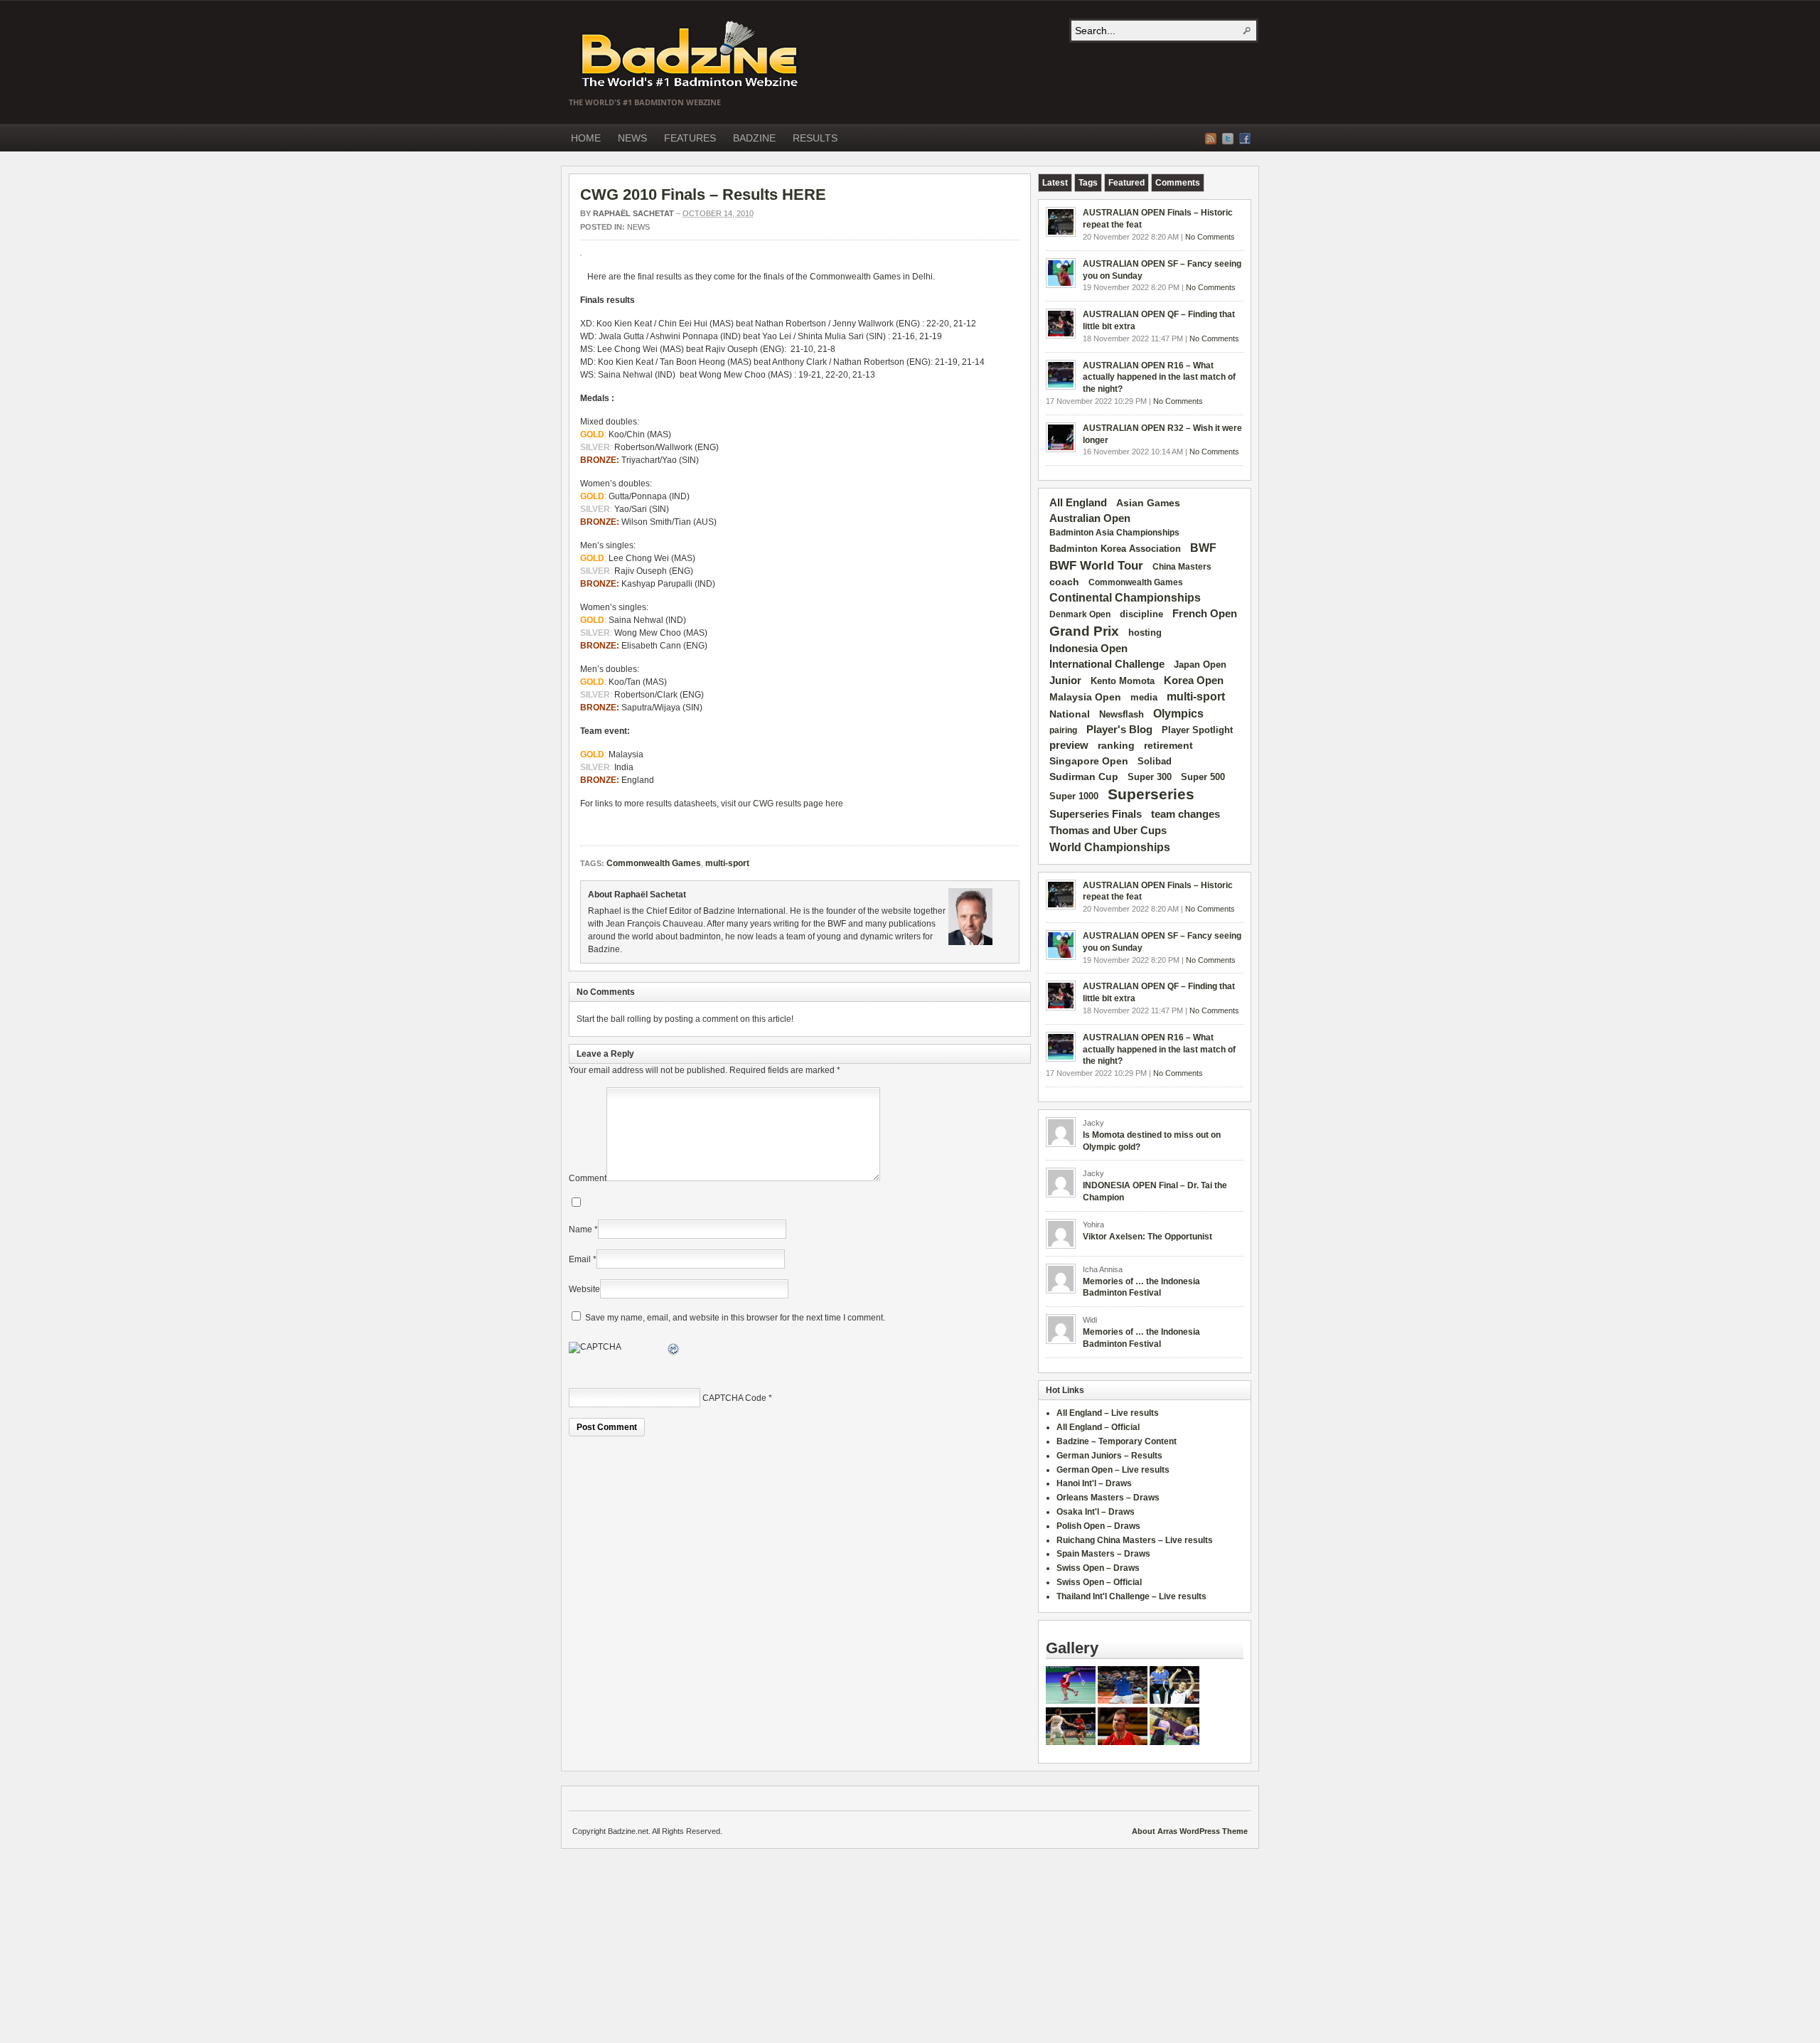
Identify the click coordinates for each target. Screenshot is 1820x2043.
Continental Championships (1125, 598)
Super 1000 (1074, 796)
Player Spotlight (1197, 730)
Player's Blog (1119, 730)
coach (1064, 582)
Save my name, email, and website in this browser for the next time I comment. (735, 1318)
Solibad (1155, 761)
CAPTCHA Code (734, 1398)
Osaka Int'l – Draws (1096, 1512)
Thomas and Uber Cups (1108, 830)
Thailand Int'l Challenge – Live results (1131, 1596)
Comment (588, 1178)
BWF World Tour (1096, 566)
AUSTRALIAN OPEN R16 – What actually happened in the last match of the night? (1159, 378)
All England (1078, 502)
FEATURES (690, 138)
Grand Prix (1084, 631)
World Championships (1110, 847)
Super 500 (1203, 777)
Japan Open (1200, 665)
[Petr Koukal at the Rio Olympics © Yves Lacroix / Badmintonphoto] (1123, 1701)
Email (580, 1259)
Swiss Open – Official (1099, 1582)
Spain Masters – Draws (1103, 1554)
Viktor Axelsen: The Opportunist (1147, 1237)
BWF (1203, 548)
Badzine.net (691, 55)
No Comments (1210, 237)
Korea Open (1194, 681)
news (638, 227)
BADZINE (754, 138)
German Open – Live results (1113, 1470)
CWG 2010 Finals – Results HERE (703, 194)
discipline (1141, 614)
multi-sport (727, 863)
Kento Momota (1123, 681)
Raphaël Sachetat (633, 213)
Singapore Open (1089, 761)
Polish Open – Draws (1098, 1526)
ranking (1116, 745)
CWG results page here (798, 804)
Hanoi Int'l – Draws (1094, 1483)
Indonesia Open (1088, 649)
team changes (1185, 814)
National (1070, 714)
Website (584, 1289)
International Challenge (1107, 664)
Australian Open (1090, 518)
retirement (1168, 745)
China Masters (1182, 567)
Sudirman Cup (1084, 777)
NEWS (632, 138)
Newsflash (1122, 715)
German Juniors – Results (1109, 1456)
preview (1069, 745)
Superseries (1151, 794)
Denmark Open (1080, 614)
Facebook (1245, 139)
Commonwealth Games (855, 277)
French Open (1205, 614)
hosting (1145, 633)
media (1144, 697)
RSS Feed (1211, 139)
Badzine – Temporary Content (1117, 1441)
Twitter (1228, 139)
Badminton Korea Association (1115, 549)
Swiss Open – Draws (1098, 1568)
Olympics (1178, 714)
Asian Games (1148, 503)
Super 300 (1150, 777)
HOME (586, 138)
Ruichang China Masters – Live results (1135, 1540)
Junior (1065, 680)
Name (580, 1229)
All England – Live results (1108, 1413)
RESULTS (815, 138)
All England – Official (1098, 1427)
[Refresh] (674, 1351)
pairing (1063, 730)
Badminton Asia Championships (1114, 533)
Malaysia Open (1085, 697)
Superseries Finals (1096, 814)
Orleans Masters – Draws (1108, 1498)
